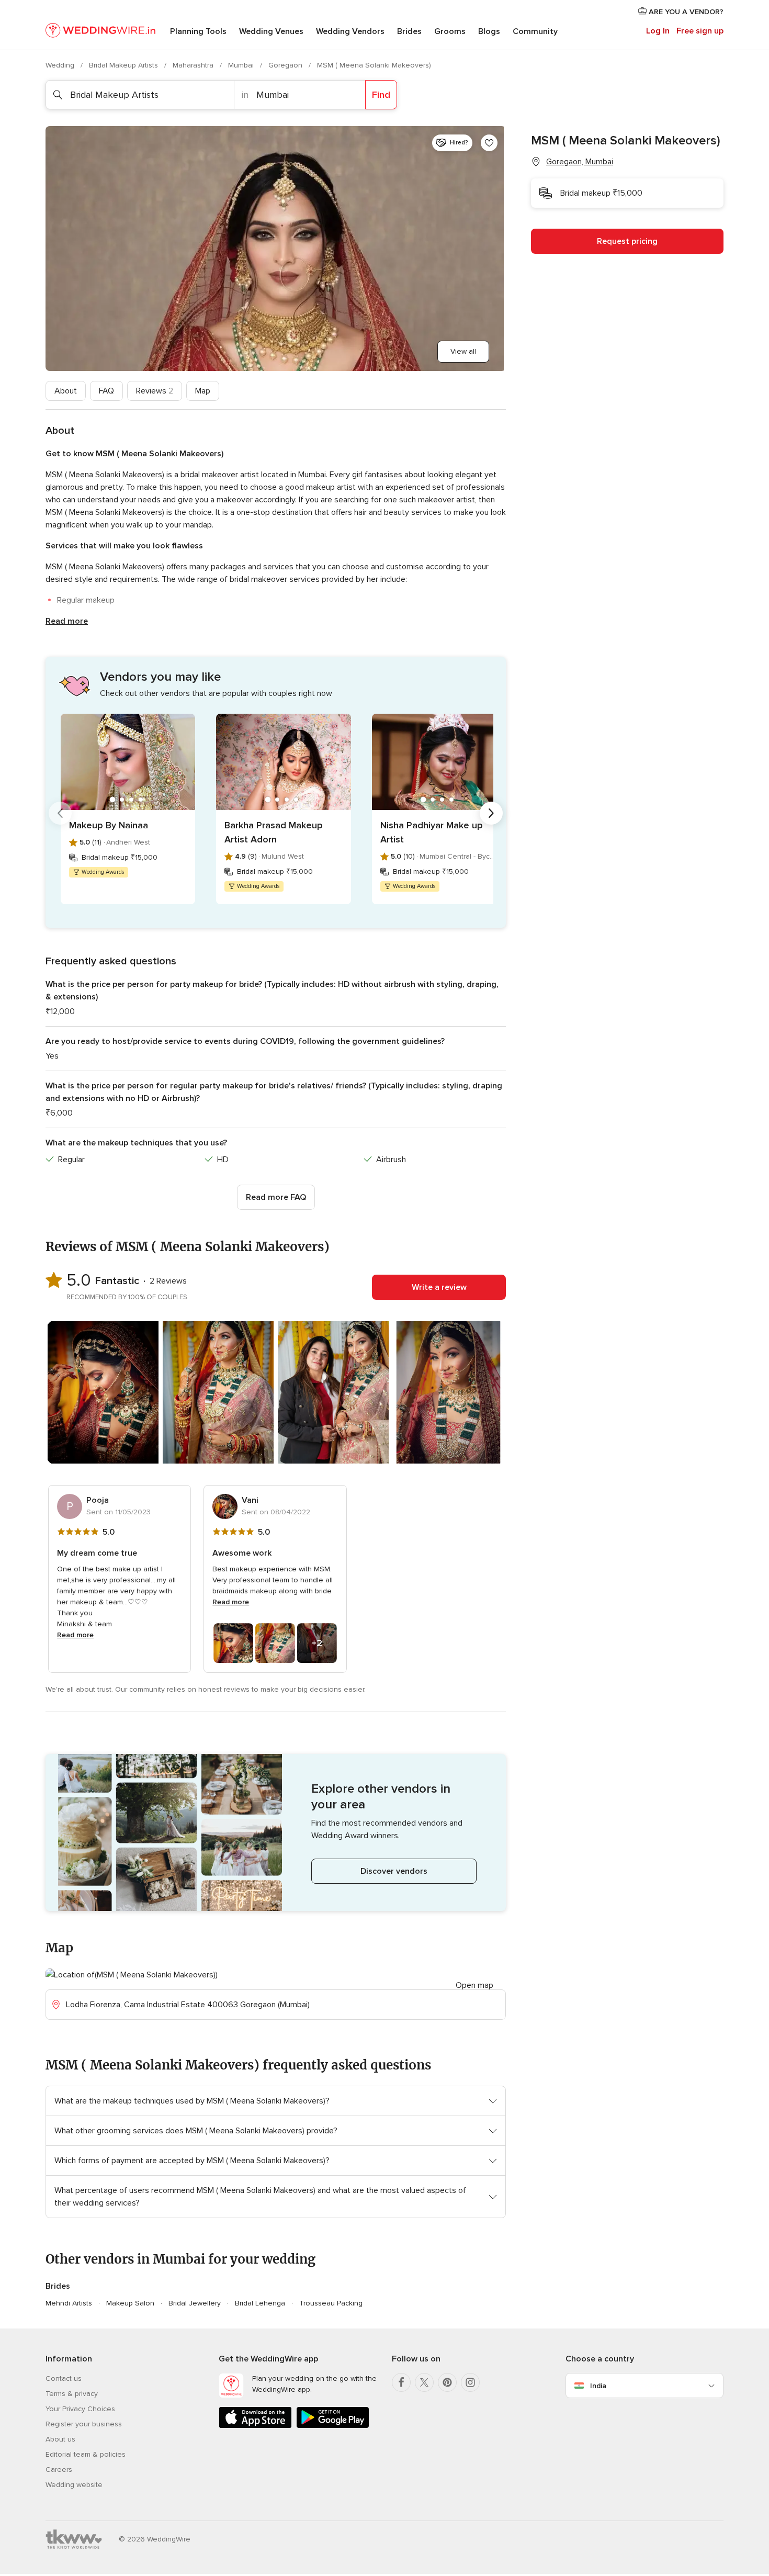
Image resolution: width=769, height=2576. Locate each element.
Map (203, 391)
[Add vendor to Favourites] (489, 143)
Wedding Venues (271, 31)
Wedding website (74, 2485)
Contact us (64, 2378)
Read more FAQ (276, 1197)
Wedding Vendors (350, 31)
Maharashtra (194, 65)
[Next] (491, 813)
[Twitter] (424, 2382)
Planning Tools (198, 31)
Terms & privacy (72, 2394)
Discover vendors (394, 1871)
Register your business (84, 2424)
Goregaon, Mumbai (580, 162)
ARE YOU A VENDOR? (685, 12)
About (66, 391)
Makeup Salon (130, 2303)
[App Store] (255, 2426)
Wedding (61, 65)
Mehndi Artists (69, 2303)
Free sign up (700, 31)
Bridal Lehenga (260, 2303)
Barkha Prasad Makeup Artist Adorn (274, 832)
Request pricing (627, 241)
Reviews (155, 391)
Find (381, 95)
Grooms (450, 31)
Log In (658, 31)
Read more (67, 621)
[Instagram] (470, 2382)
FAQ (106, 391)
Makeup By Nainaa (109, 825)
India (598, 2386)
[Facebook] (401, 2382)
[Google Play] (333, 2426)
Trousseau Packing (331, 2303)
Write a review (439, 1287)
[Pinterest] (447, 2382)
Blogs (489, 31)
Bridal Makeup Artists (125, 65)
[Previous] (60, 813)
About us (60, 2439)
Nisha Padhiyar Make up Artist (432, 832)
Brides (409, 31)
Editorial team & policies (86, 2454)
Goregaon (286, 65)
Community (535, 31)
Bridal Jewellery (195, 2303)
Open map (474, 1985)
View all (463, 351)
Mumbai (242, 65)
